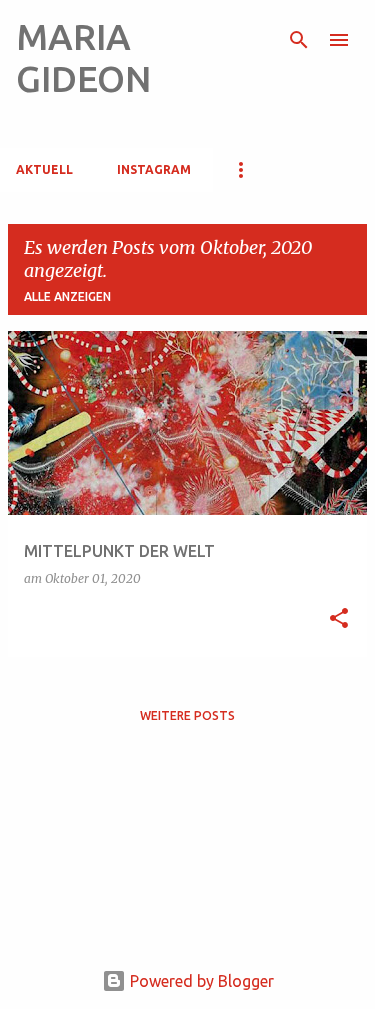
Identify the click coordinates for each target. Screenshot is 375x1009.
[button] (339, 619)
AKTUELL (44, 169)
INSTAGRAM (154, 169)
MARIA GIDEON (83, 57)
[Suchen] (299, 40)
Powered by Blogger (200, 981)
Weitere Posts (187, 715)
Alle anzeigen (67, 296)
